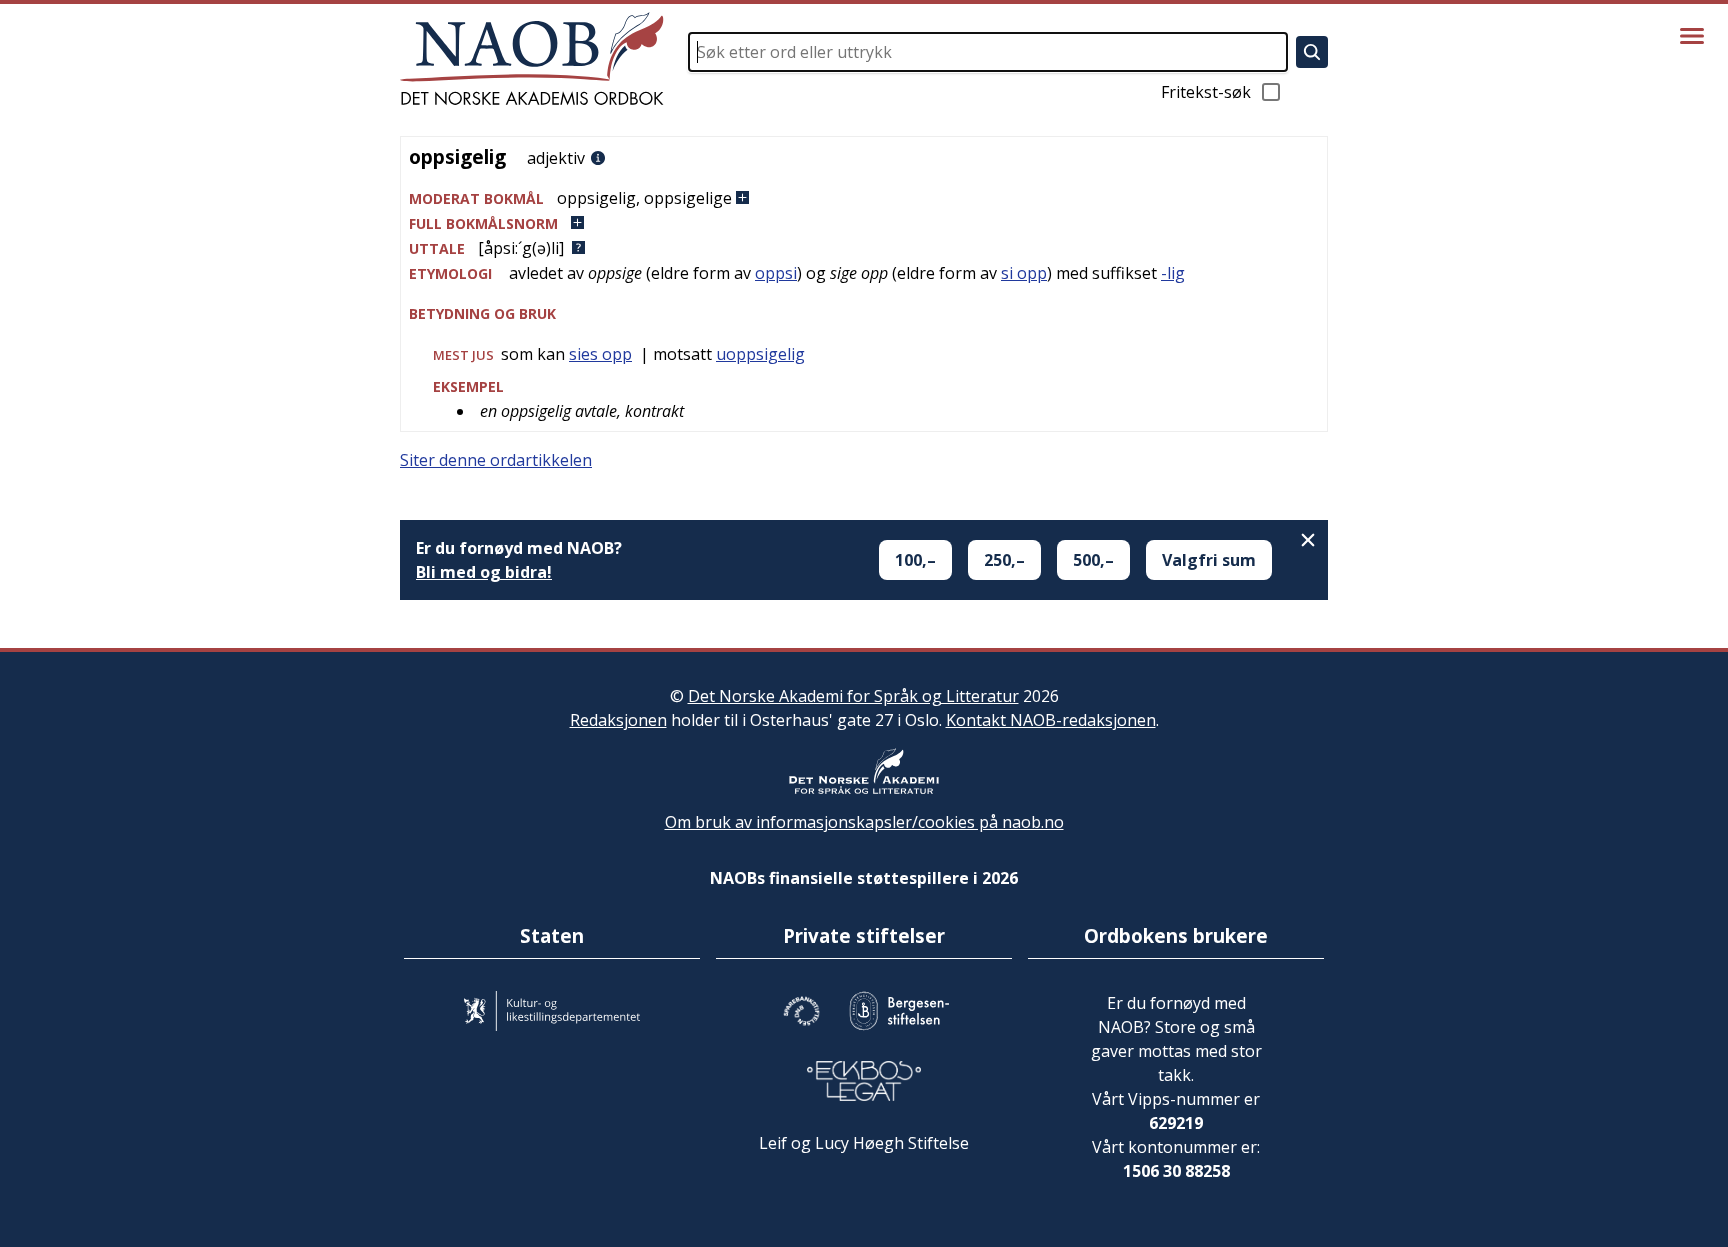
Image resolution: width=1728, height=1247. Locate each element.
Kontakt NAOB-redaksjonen (1051, 720)
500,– (1093, 560)
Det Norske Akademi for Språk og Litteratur (853, 696)
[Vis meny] (1692, 36)
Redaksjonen (618, 720)
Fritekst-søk (1206, 92)
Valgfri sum (1209, 560)
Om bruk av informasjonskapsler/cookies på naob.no (864, 822)
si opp (1024, 273)
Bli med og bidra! (484, 572)
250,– (1004, 560)
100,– (915, 560)
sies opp (600, 354)
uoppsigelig (760, 354)
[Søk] (1312, 52)
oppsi (776, 273)
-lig (1173, 273)
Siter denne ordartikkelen (496, 460)
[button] (864, 198)
